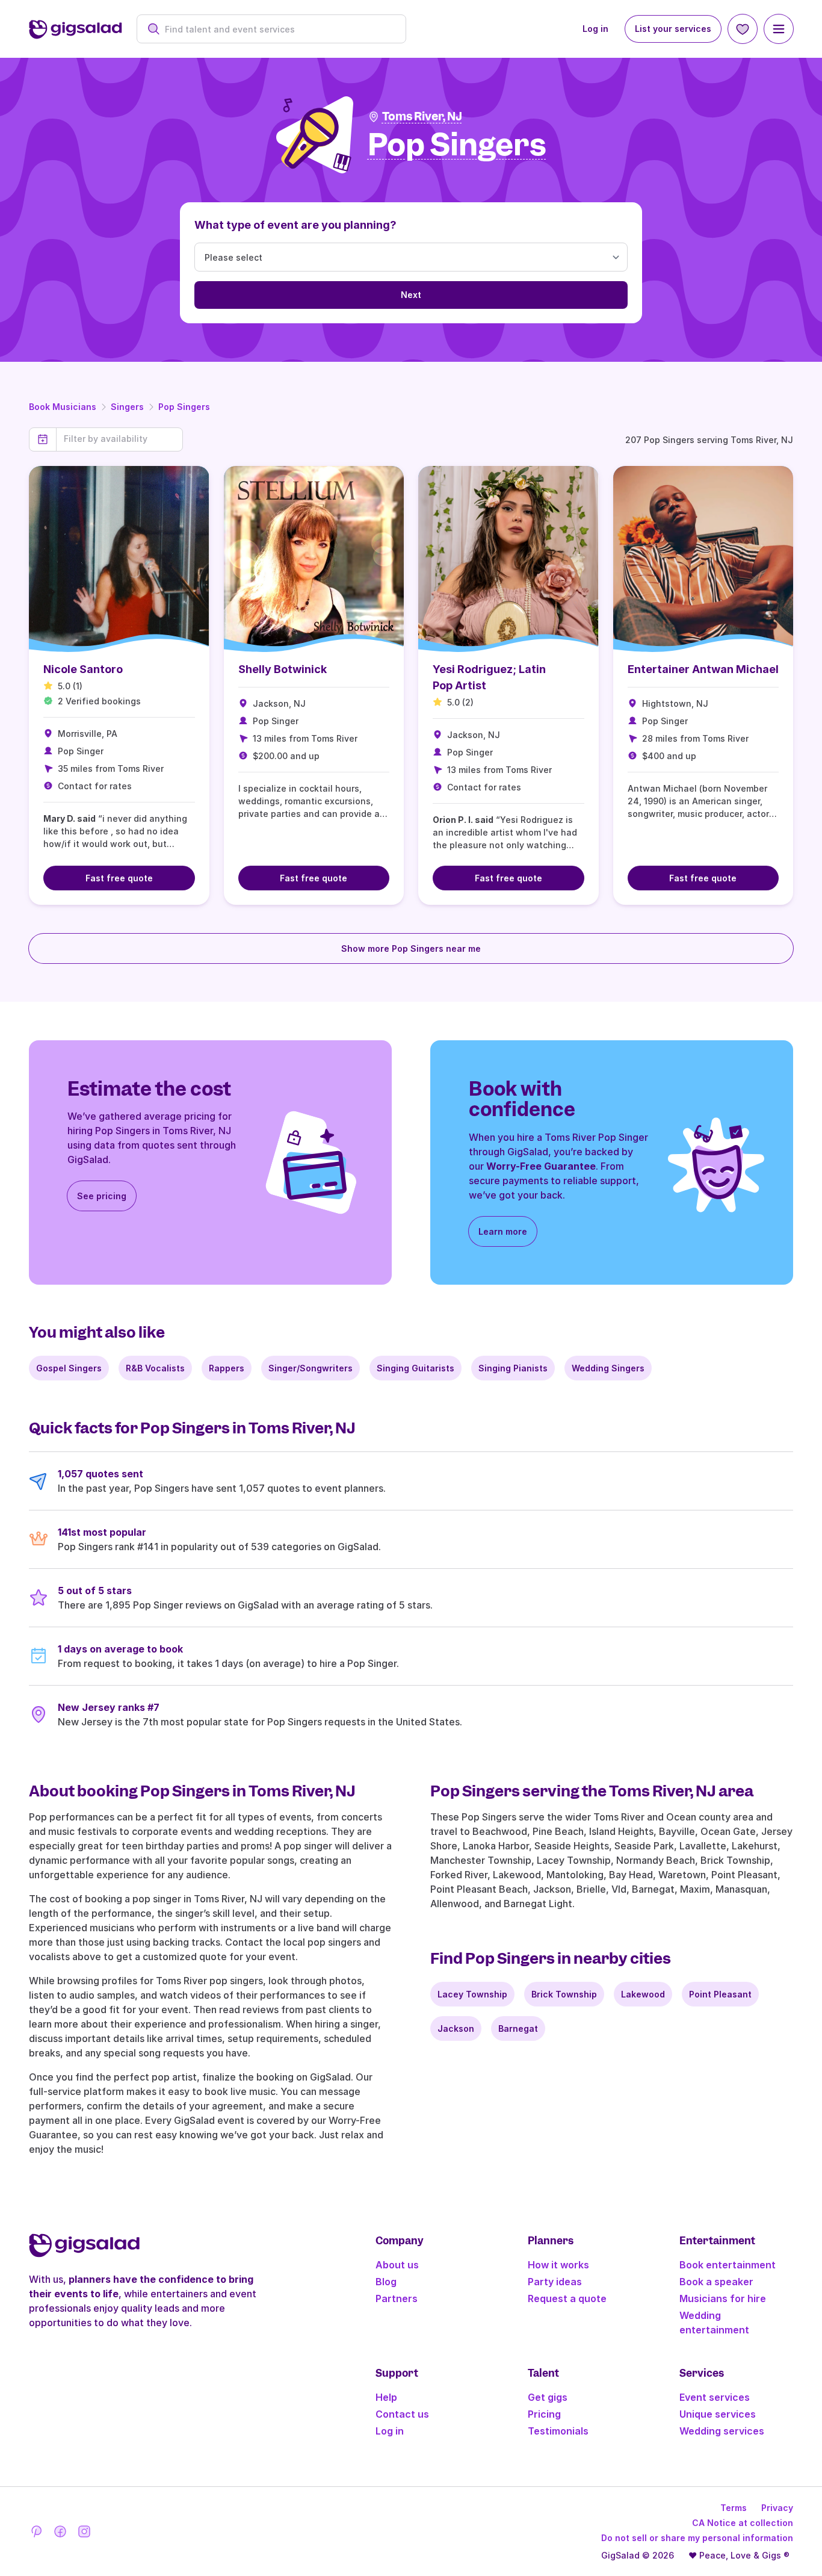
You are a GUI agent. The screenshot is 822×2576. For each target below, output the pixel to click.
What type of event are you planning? (295, 225)
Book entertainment (728, 2265)
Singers (127, 407)
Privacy (777, 2508)
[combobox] (278, 29)
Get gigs (548, 2397)
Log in (595, 29)
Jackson (456, 2028)
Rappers (227, 1368)
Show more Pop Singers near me (411, 948)
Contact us (402, 2414)
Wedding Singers (608, 1368)
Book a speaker (716, 2282)
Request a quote (567, 2298)
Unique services (718, 2414)
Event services (715, 2397)
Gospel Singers (69, 1368)
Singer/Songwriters (311, 1368)
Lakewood (643, 1994)
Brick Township (564, 1994)
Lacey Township (472, 1994)
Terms (734, 2508)
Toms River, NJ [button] (422, 116)
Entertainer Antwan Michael (703, 669)
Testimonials (558, 2431)
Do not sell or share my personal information (697, 2538)
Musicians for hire (723, 2298)
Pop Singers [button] (457, 145)
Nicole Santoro (83, 669)
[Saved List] (743, 29)
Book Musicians (63, 407)
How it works (558, 2265)
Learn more (503, 1231)
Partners (397, 2298)
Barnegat (518, 2028)
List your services (673, 29)
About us (397, 2265)
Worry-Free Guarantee (541, 1166)
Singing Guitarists (416, 1368)
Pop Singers (184, 407)
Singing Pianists (513, 1368)
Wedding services (722, 2431)
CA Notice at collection (743, 2523)
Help (386, 2397)
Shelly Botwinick (283, 669)
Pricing (544, 2414)
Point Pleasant (720, 1994)
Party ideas (555, 2282)
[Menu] (779, 29)
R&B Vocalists (155, 1368)
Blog (386, 2282)
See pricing (102, 1196)
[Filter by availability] (119, 439)
